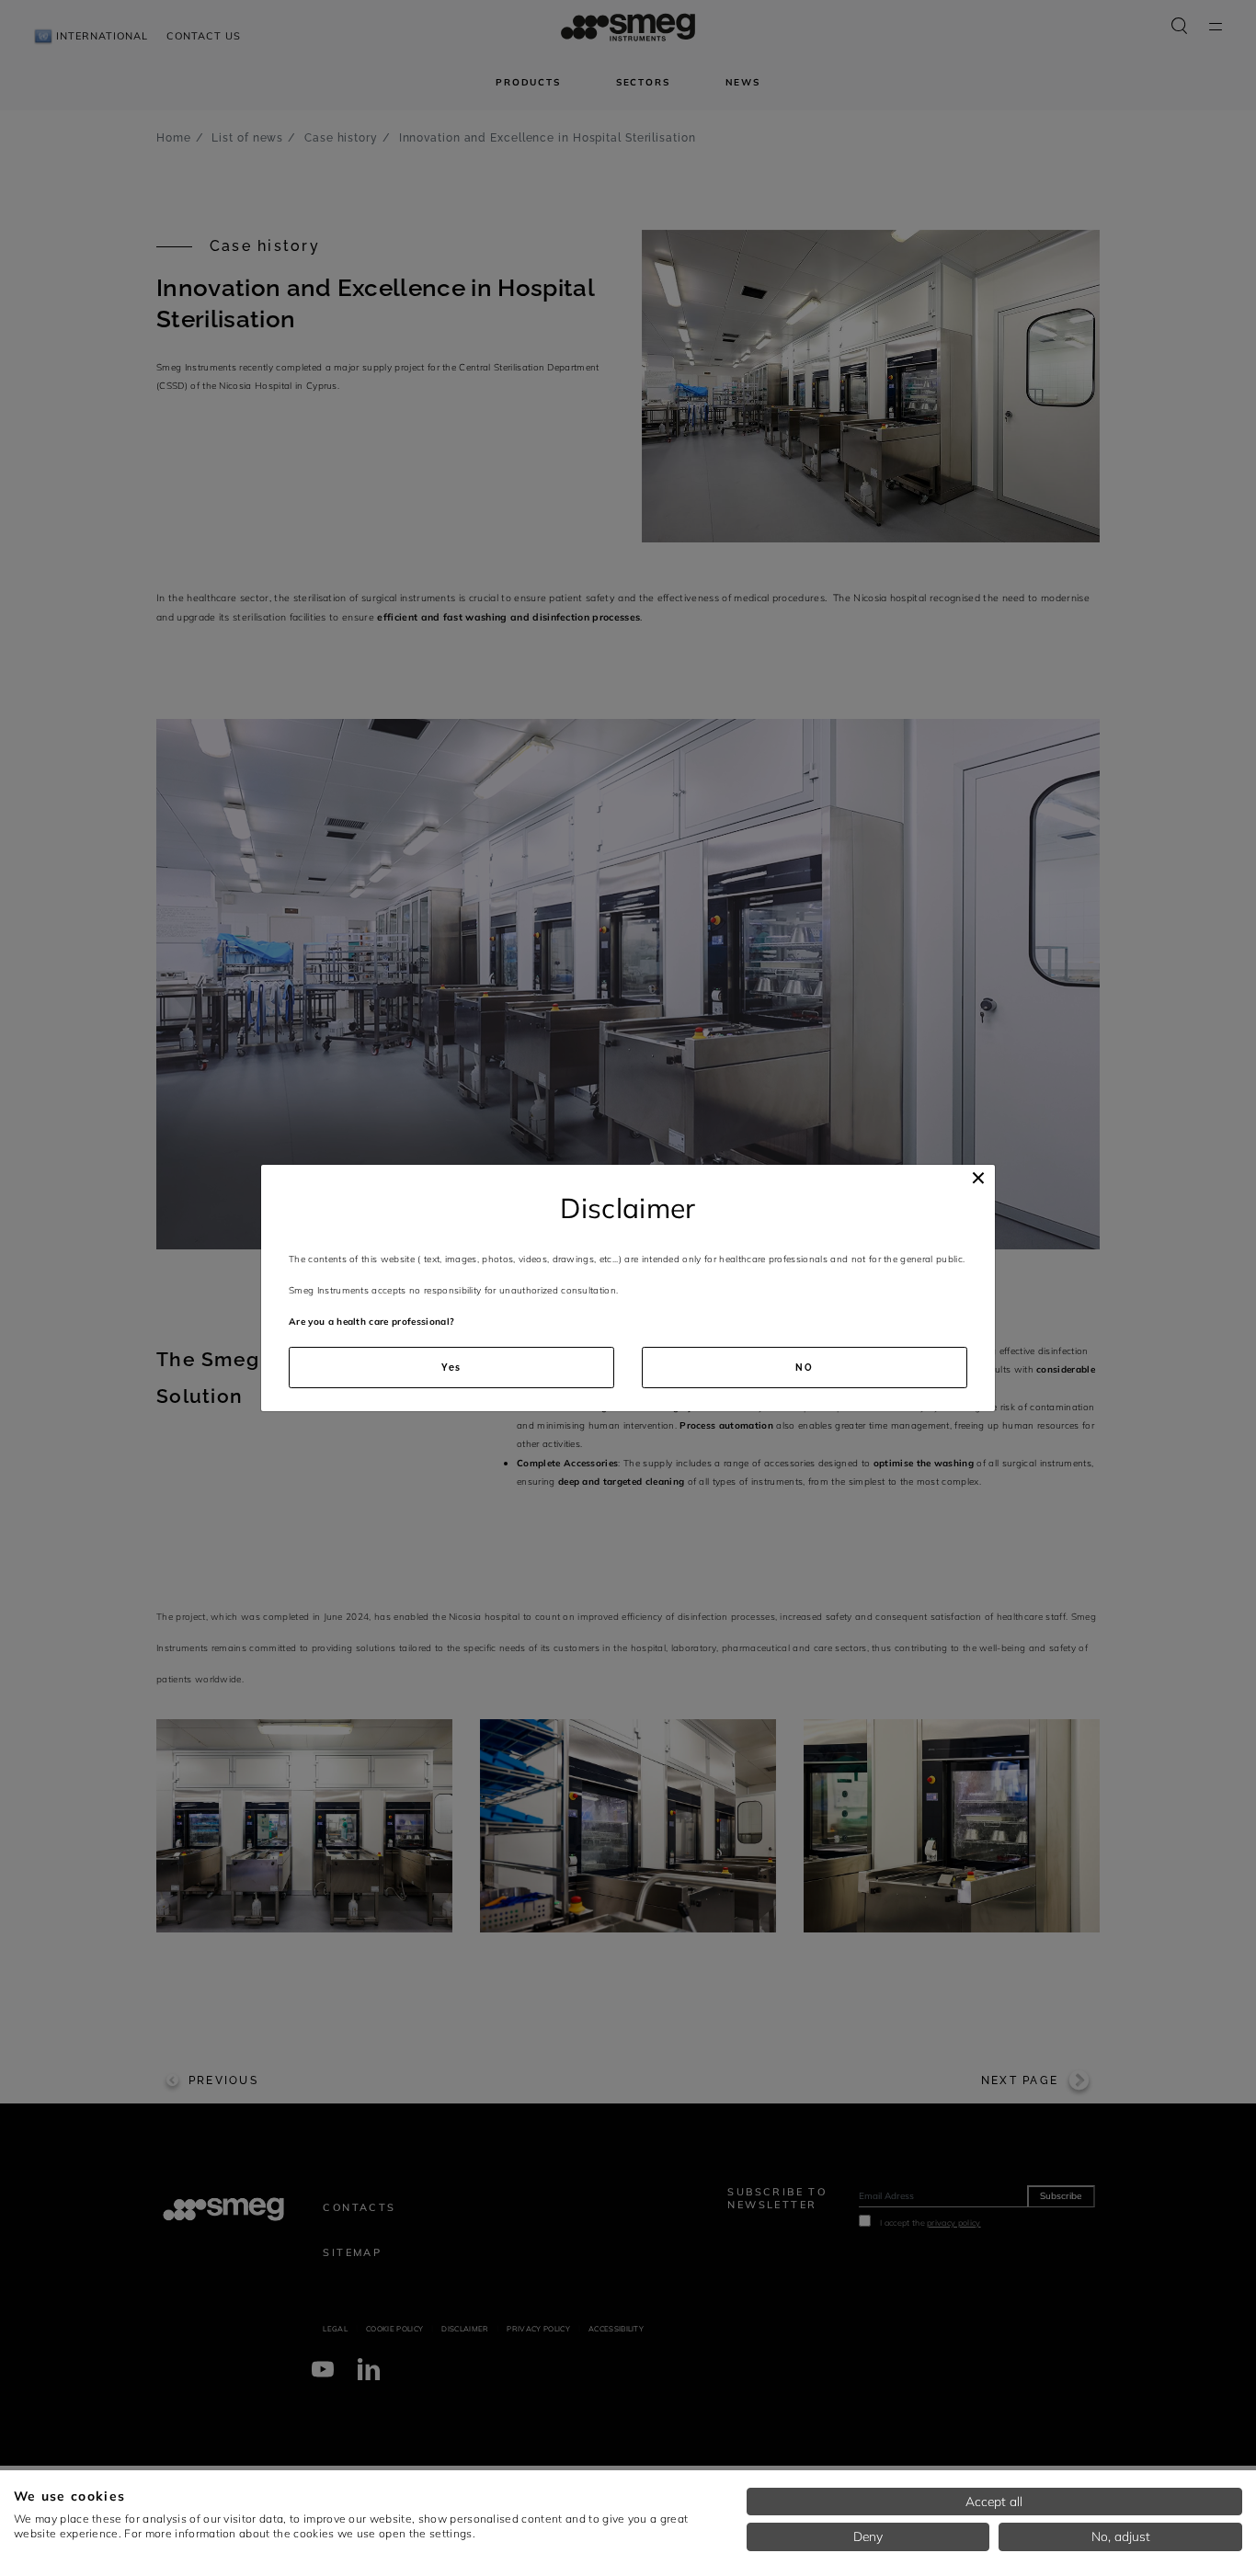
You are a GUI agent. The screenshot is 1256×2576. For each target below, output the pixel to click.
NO (805, 1368)
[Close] (978, 1178)
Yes (452, 1368)
